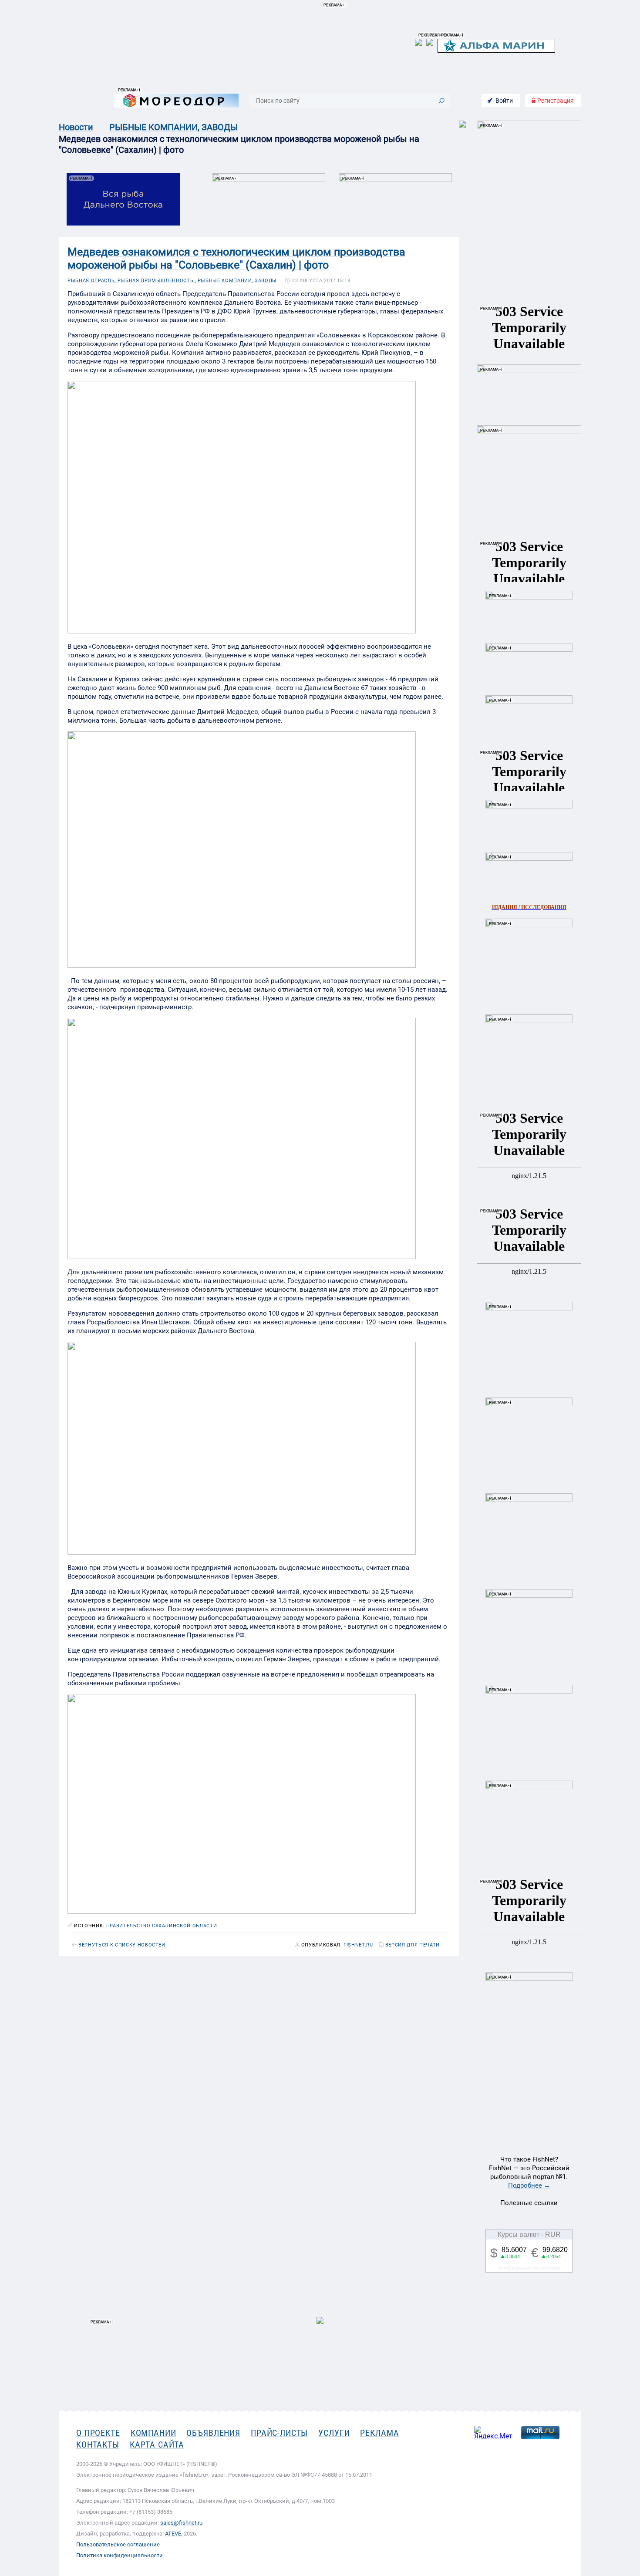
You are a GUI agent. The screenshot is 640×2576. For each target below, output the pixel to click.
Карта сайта (157, 2445)
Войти (504, 101)
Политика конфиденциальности (120, 2555)
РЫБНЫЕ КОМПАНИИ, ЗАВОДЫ (173, 127)
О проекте (98, 2433)
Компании (153, 2433)
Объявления (213, 2433)
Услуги (334, 2433)
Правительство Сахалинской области (162, 1926)
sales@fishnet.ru (181, 2523)
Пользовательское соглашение (118, 2544)
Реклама (379, 2433)
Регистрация (555, 101)
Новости (76, 127)
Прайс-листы (279, 2433)
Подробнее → (529, 2185)
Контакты (98, 2445)
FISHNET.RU (358, 1945)
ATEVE (173, 2534)
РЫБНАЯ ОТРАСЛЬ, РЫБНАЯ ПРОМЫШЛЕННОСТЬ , (132, 281)
